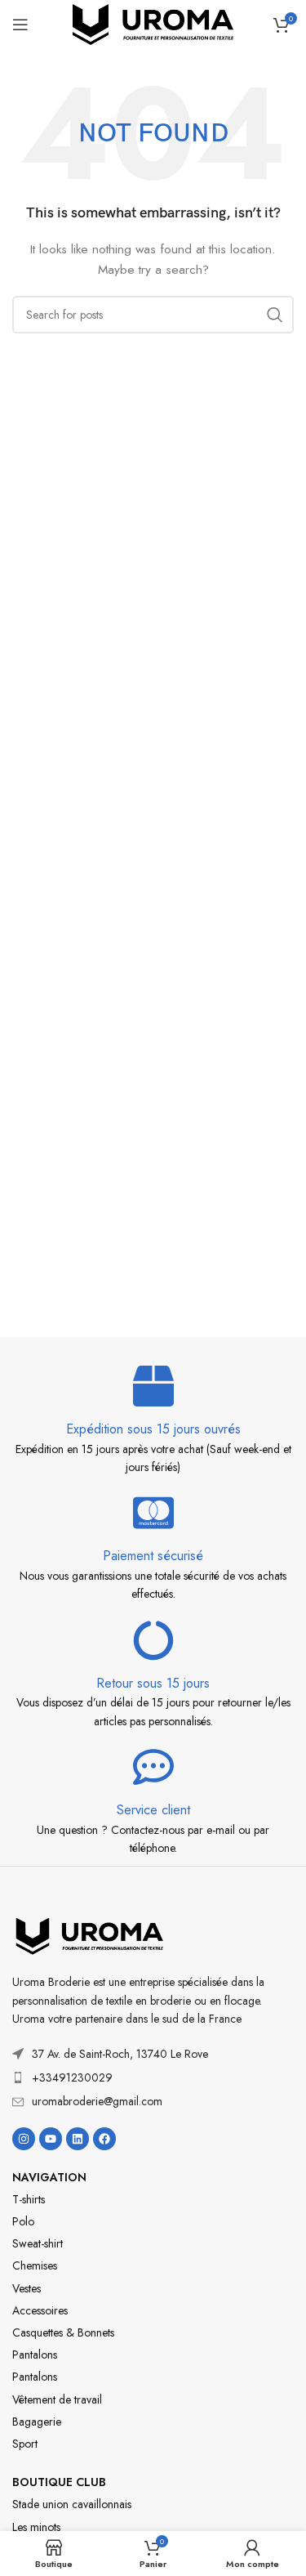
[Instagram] (24, 2139)
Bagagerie (37, 2422)
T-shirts (29, 2199)
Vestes (27, 2288)
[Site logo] (153, 23)
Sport (25, 2444)
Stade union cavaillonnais (72, 2504)
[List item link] (153, 2077)
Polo (23, 2221)
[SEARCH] (275, 315)
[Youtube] (51, 2139)
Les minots (36, 2527)
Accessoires (40, 2310)
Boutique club (59, 2482)
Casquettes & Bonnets (63, 2332)
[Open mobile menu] (20, 25)
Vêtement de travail (57, 2399)
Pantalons (35, 2355)
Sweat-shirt (38, 2243)
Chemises (35, 2265)
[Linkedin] (78, 2139)
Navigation (49, 2177)
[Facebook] (104, 2139)
